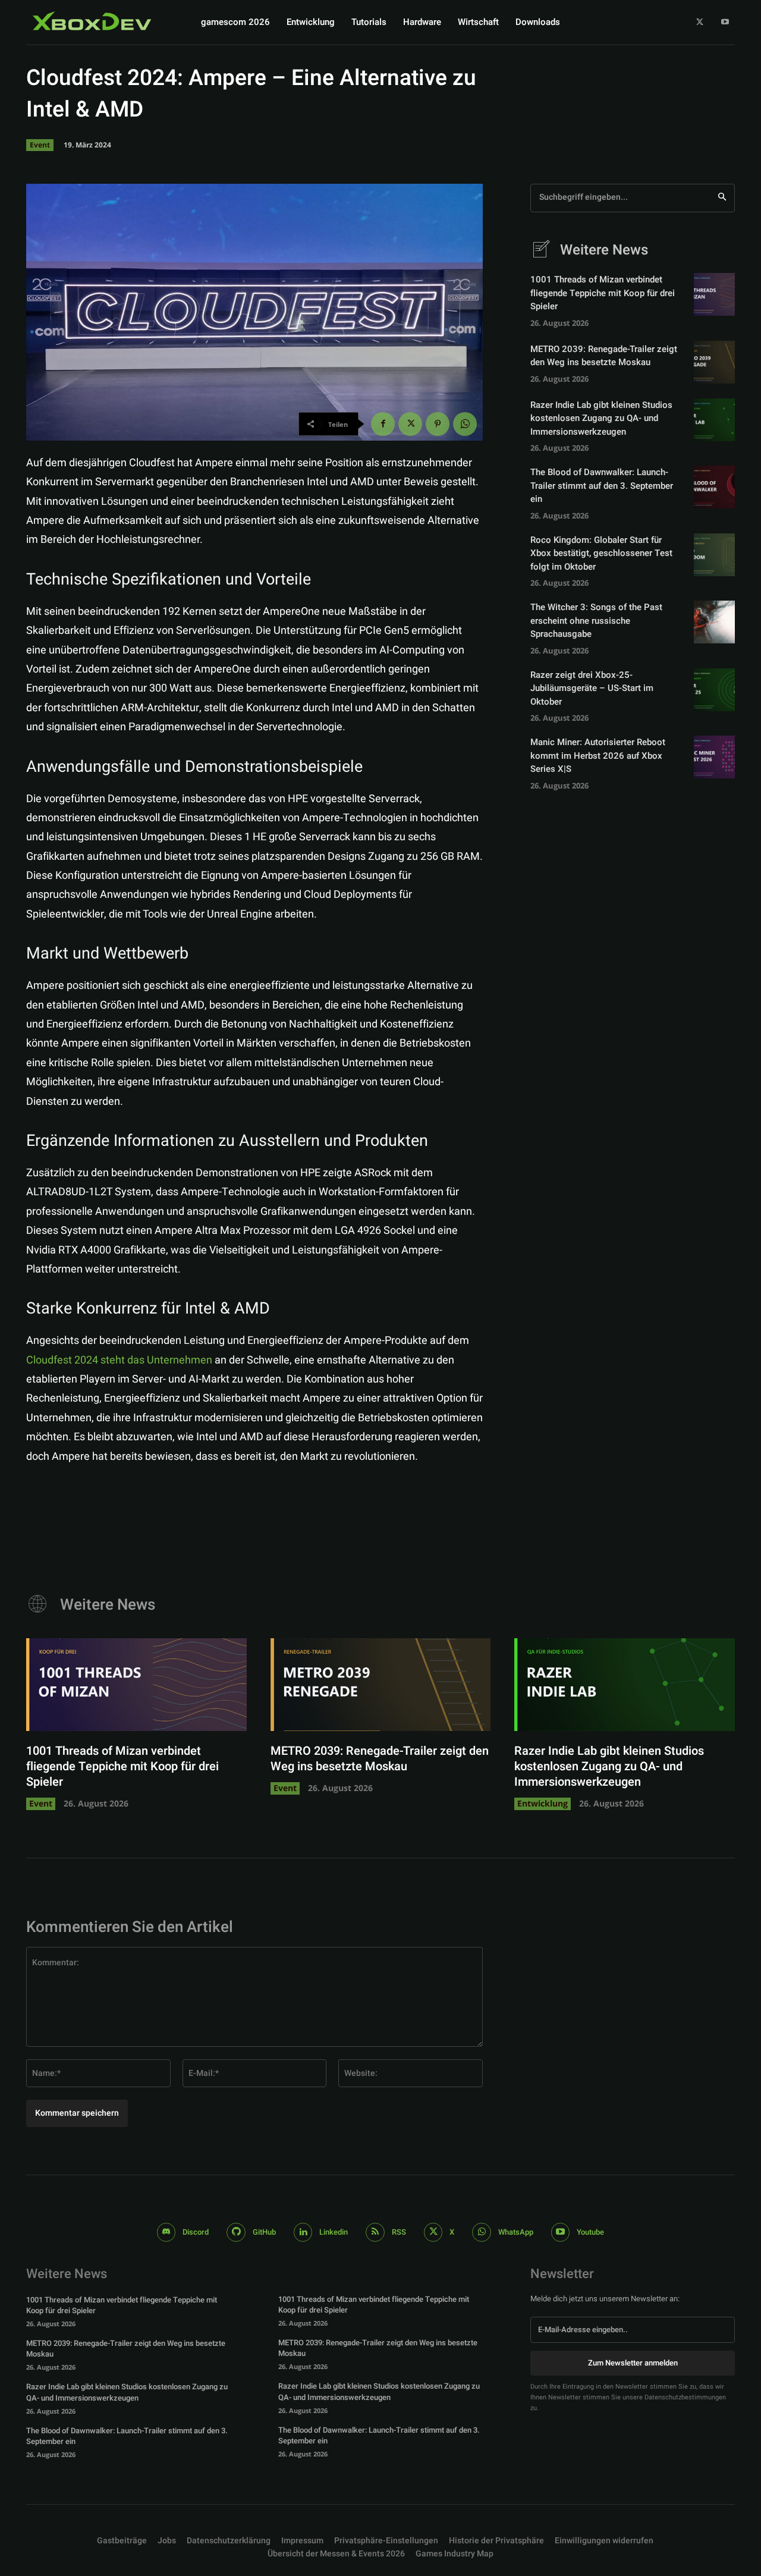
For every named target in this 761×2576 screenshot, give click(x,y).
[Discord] (166, 2232)
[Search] (722, 198)
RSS (399, 2232)
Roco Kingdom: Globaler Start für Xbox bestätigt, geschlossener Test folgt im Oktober (601, 553)
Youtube (590, 2232)
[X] (700, 22)
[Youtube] (725, 22)
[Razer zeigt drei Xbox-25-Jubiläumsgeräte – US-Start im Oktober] (714, 690)
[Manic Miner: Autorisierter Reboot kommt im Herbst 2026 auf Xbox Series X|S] (714, 757)
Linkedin (334, 2232)
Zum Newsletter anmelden (633, 2363)
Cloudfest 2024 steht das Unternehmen (119, 1360)
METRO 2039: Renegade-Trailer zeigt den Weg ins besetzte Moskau (604, 356)
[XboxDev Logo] (92, 21)
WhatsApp (516, 2232)
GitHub (264, 2232)
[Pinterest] (438, 424)
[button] (386, 2541)
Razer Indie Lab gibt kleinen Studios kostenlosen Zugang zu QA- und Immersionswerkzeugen (601, 418)
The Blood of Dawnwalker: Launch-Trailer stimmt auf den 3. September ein (602, 486)
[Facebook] (383, 424)
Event (40, 145)
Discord (196, 2232)
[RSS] (375, 2232)
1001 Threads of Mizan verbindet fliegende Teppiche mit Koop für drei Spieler (603, 293)
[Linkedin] (303, 2232)
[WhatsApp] (465, 424)
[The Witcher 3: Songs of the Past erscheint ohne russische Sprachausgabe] (714, 622)
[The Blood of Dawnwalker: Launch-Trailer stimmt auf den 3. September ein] (714, 487)
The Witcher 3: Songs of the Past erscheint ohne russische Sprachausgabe (596, 621)
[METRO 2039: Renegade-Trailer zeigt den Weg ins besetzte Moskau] (714, 362)
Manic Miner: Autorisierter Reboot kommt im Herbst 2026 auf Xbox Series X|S (598, 755)
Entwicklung (543, 1803)
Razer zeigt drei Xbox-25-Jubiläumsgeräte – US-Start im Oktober (592, 688)
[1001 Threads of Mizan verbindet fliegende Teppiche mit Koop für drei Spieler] (714, 294)
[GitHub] (236, 2232)
